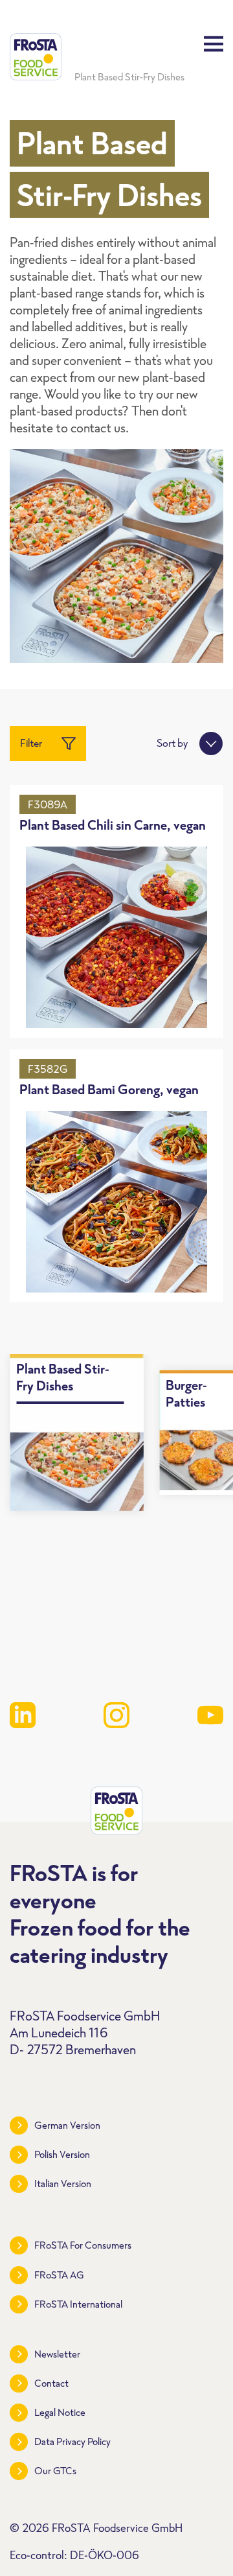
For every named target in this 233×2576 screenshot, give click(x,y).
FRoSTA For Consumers (83, 2245)
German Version (67, 2125)
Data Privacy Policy (72, 2441)
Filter (31, 743)
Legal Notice (60, 2412)
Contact (51, 2383)
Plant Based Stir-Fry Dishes (129, 77)
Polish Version (62, 2154)
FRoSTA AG (59, 2275)
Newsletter (57, 2354)
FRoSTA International (78, 2304)
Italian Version (63, 2184)
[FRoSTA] (36, 57)
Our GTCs (55, 2471)
